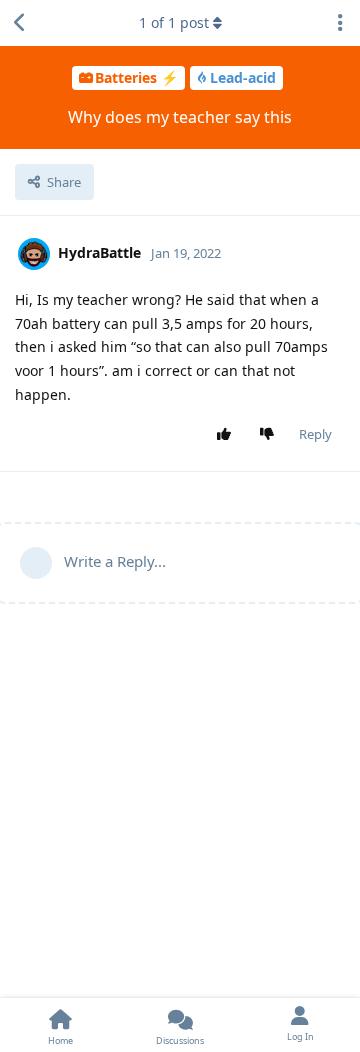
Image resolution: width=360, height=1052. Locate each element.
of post (174, 22)
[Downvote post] (271, 435)
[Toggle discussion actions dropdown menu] (340, 23)
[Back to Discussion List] (20, 23)
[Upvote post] (228, 435)
